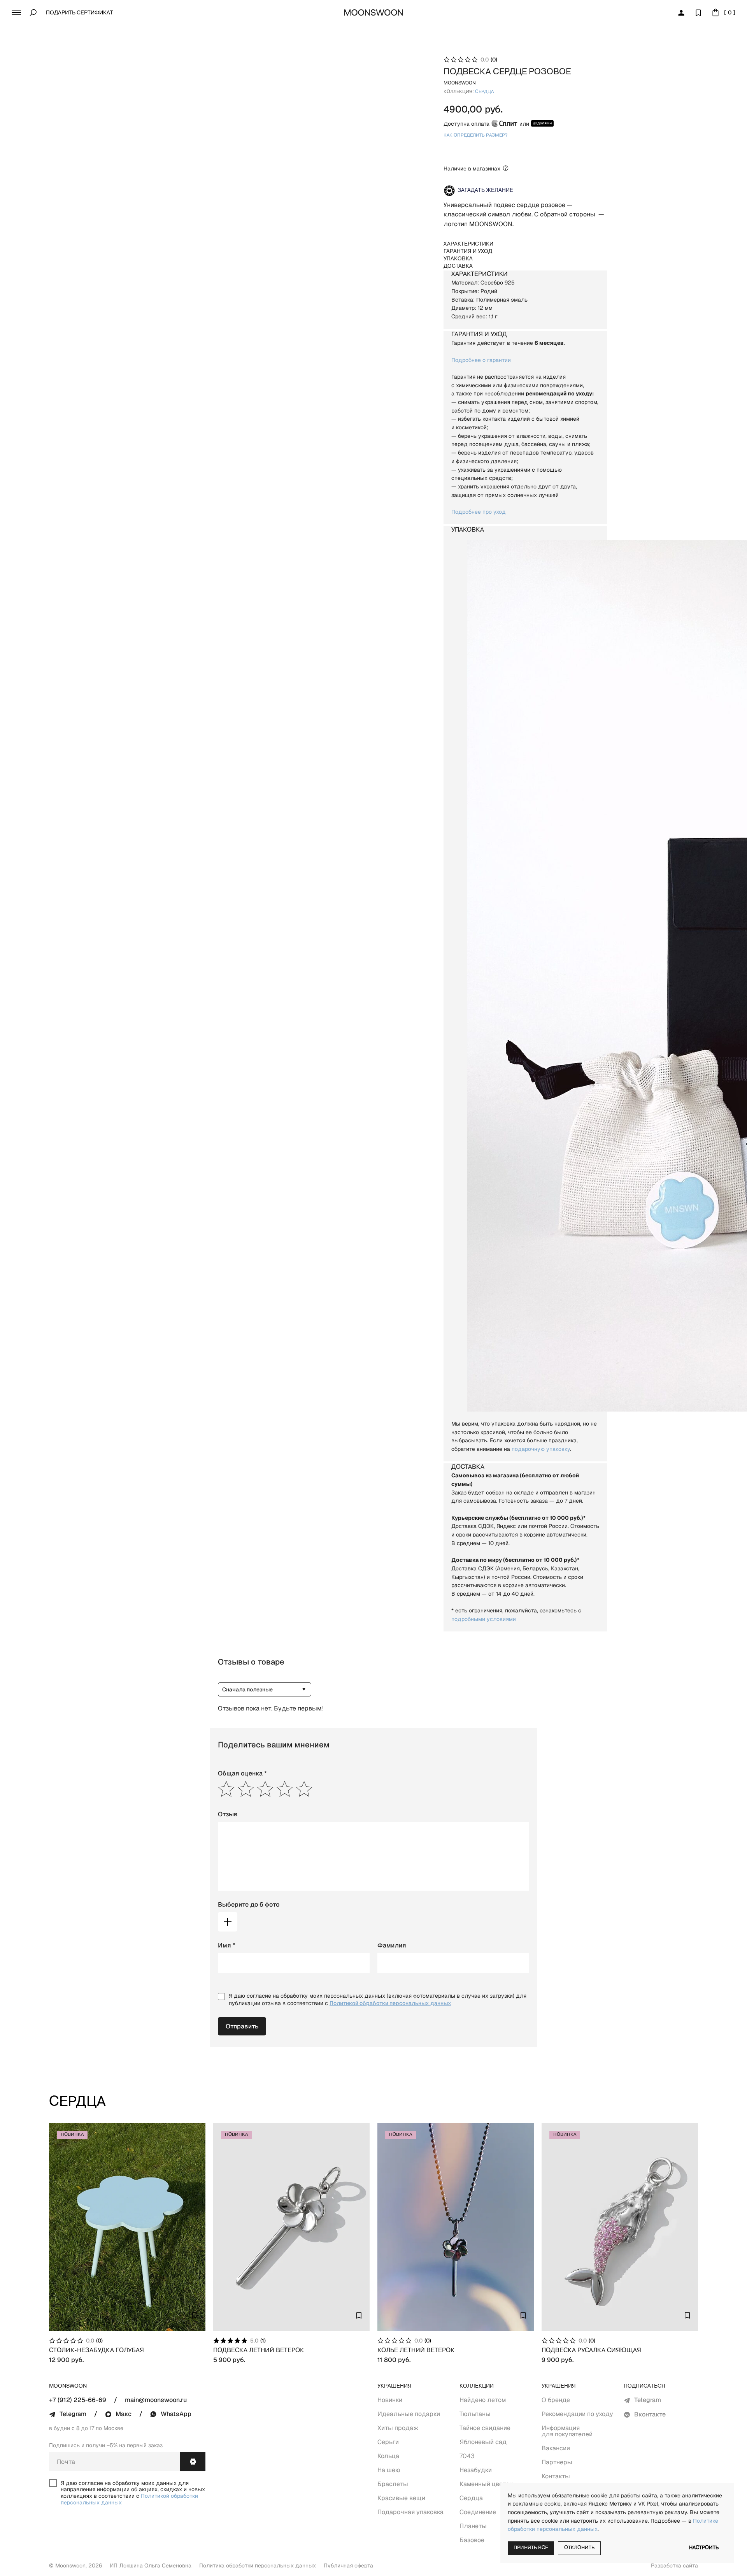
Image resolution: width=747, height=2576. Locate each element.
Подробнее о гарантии (481, 360)
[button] (16, 12)
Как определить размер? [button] (476, 135)
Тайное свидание (485, 2428)
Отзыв (228, 1814)
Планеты (473, 2526)
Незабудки (476, 2470)
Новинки (390, 2400)
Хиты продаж (398, 2428)
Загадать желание (485, 191)
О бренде (556, 2400)
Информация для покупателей (567, 2431)
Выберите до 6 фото (249, 1904)
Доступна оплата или (486, 124)
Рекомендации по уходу (577, 2414)
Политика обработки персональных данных (258, 2565)
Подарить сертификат (80, 13)
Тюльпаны (475, 2414)
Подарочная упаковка (410, 2512)
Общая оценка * (242, 1773)
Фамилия (392, 1945)
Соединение (478, 2512)
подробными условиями (484, 1619)
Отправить (242, 2026)
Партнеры (557, 2462)
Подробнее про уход (479, 512)
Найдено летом (483, 2400)
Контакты (556, 2476)
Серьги (388, 2442)
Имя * (227, 1945)
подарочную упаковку (541, 1449)
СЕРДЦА (484, 92)
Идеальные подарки (409, 2414)
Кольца (388, 2456)
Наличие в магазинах (472, 169)
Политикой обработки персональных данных (390, 2003)
